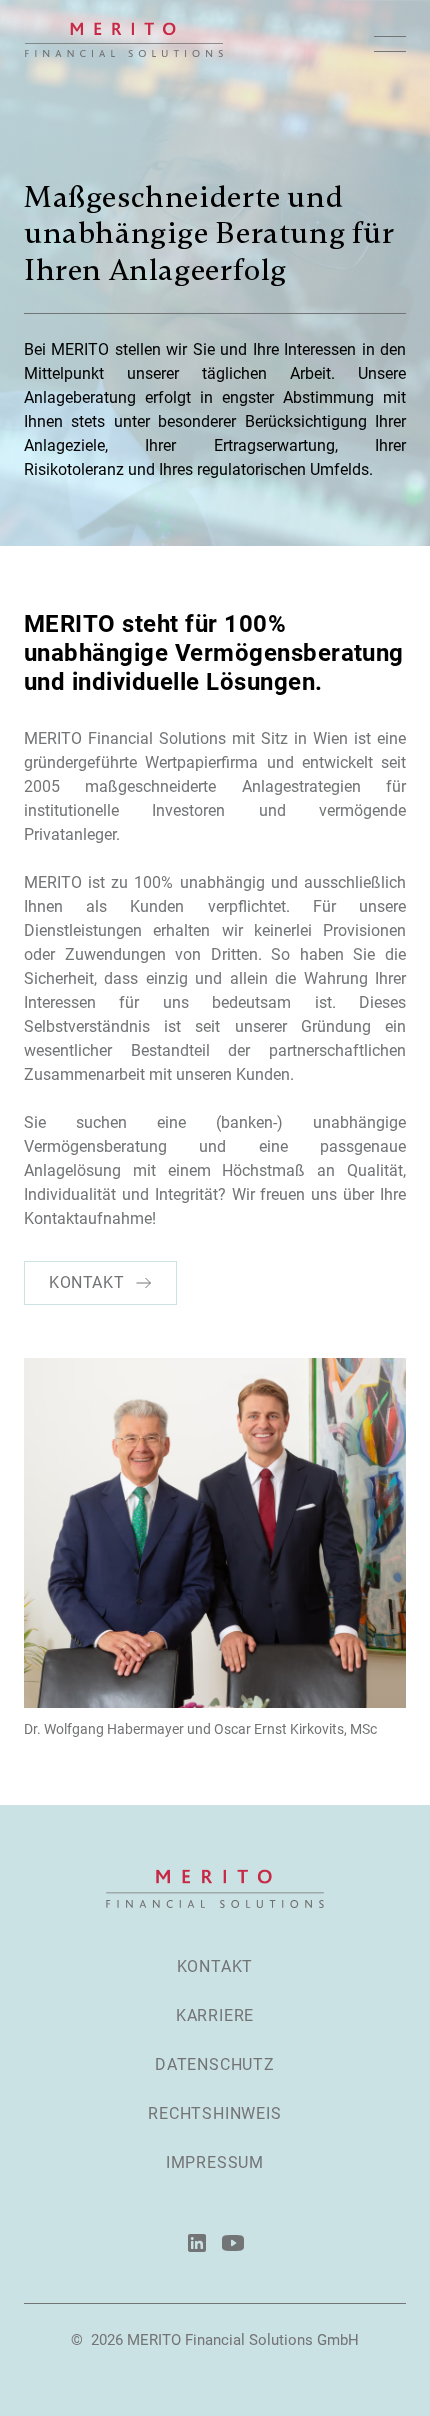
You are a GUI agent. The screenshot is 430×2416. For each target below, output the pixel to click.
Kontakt (215, 1966)
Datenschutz (215, 2064)
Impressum (215, 2162)
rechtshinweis (214, 2113)
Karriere (215, 2015)
